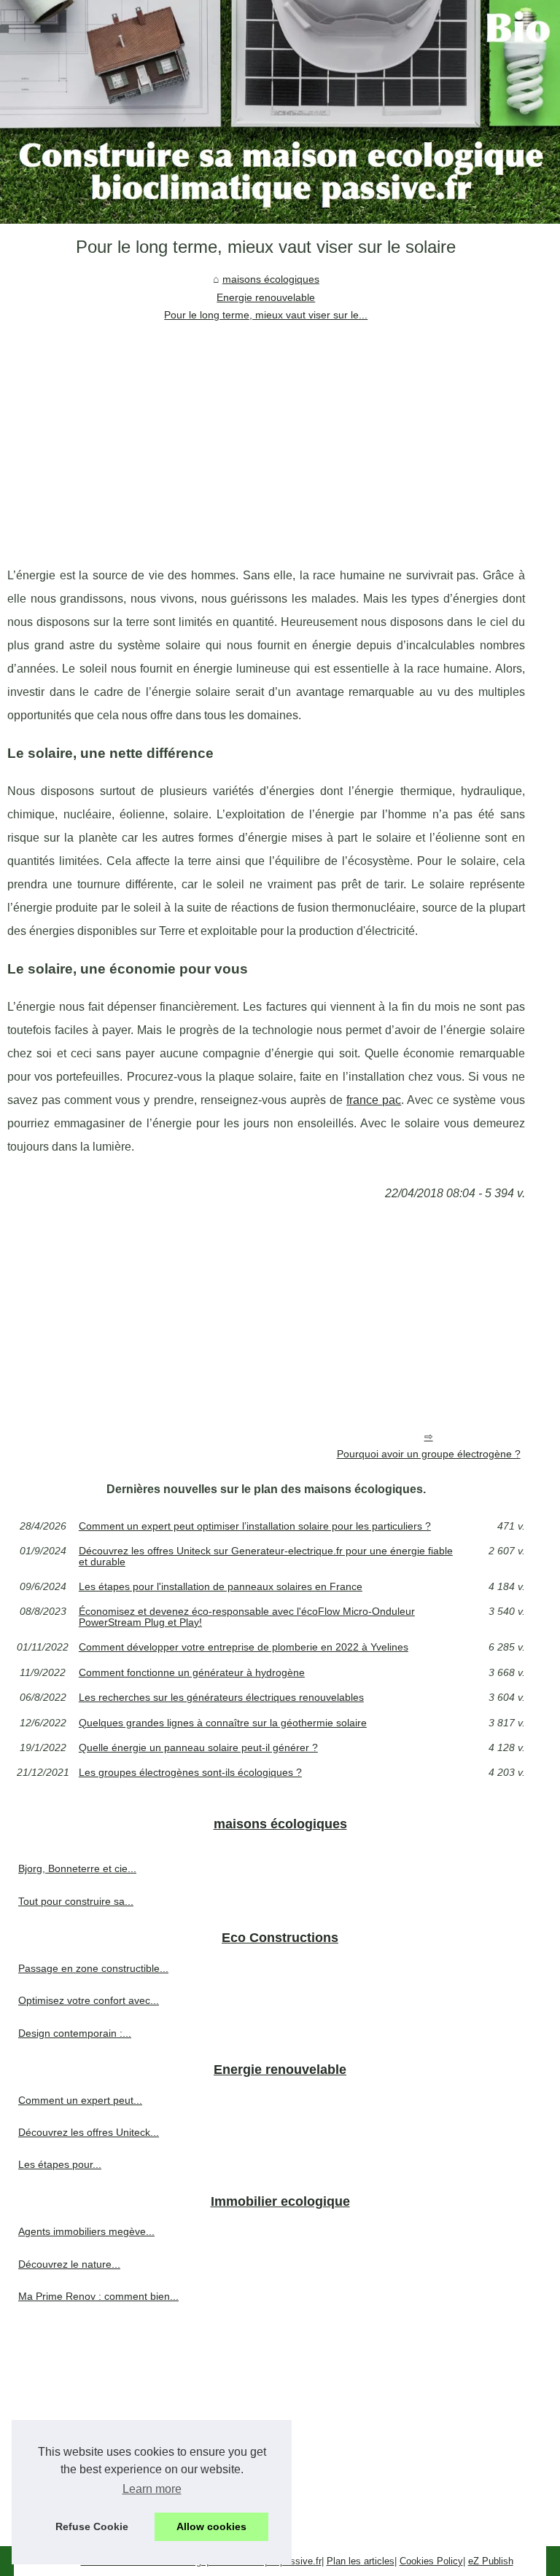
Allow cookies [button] (211, 2526)
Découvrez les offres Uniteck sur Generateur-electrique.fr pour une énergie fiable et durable (266, 1556)
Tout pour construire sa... (76, 1901)
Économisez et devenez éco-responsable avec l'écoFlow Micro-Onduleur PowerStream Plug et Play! (247, 1617)
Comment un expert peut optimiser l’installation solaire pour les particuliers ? (255, 1526)
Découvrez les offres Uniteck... (89, 2132)
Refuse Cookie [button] (92, 2526)
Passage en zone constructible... (93, 1968)
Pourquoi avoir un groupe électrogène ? (429, 1454)
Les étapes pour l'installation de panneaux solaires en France (221, 1586)
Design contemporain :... (75, 2033)
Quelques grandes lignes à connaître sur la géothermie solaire (223, 1723)
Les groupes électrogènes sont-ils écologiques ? (190, 1772)
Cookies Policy (431, 2561)
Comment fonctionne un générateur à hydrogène (192, 1672)
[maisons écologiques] (280, 112)
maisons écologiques (271, 279)
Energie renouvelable (266, 297)
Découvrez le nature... (69, 2264)
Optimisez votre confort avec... (89, 2000)
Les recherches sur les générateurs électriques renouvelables (221, 1697)
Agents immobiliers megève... (86, 2231)
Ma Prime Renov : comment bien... (98, 2296)
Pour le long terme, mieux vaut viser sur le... (266, 315)
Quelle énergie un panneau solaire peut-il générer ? (198, 1747)
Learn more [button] (152, 2489)
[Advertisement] (266, 433)
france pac (374, 1100)
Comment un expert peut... (80, 2100)
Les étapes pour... (60, 2164)
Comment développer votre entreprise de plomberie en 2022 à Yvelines (244, 1647)
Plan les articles (361, 2561)
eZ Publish (491, 2561)
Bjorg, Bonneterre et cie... (77, 1868)
